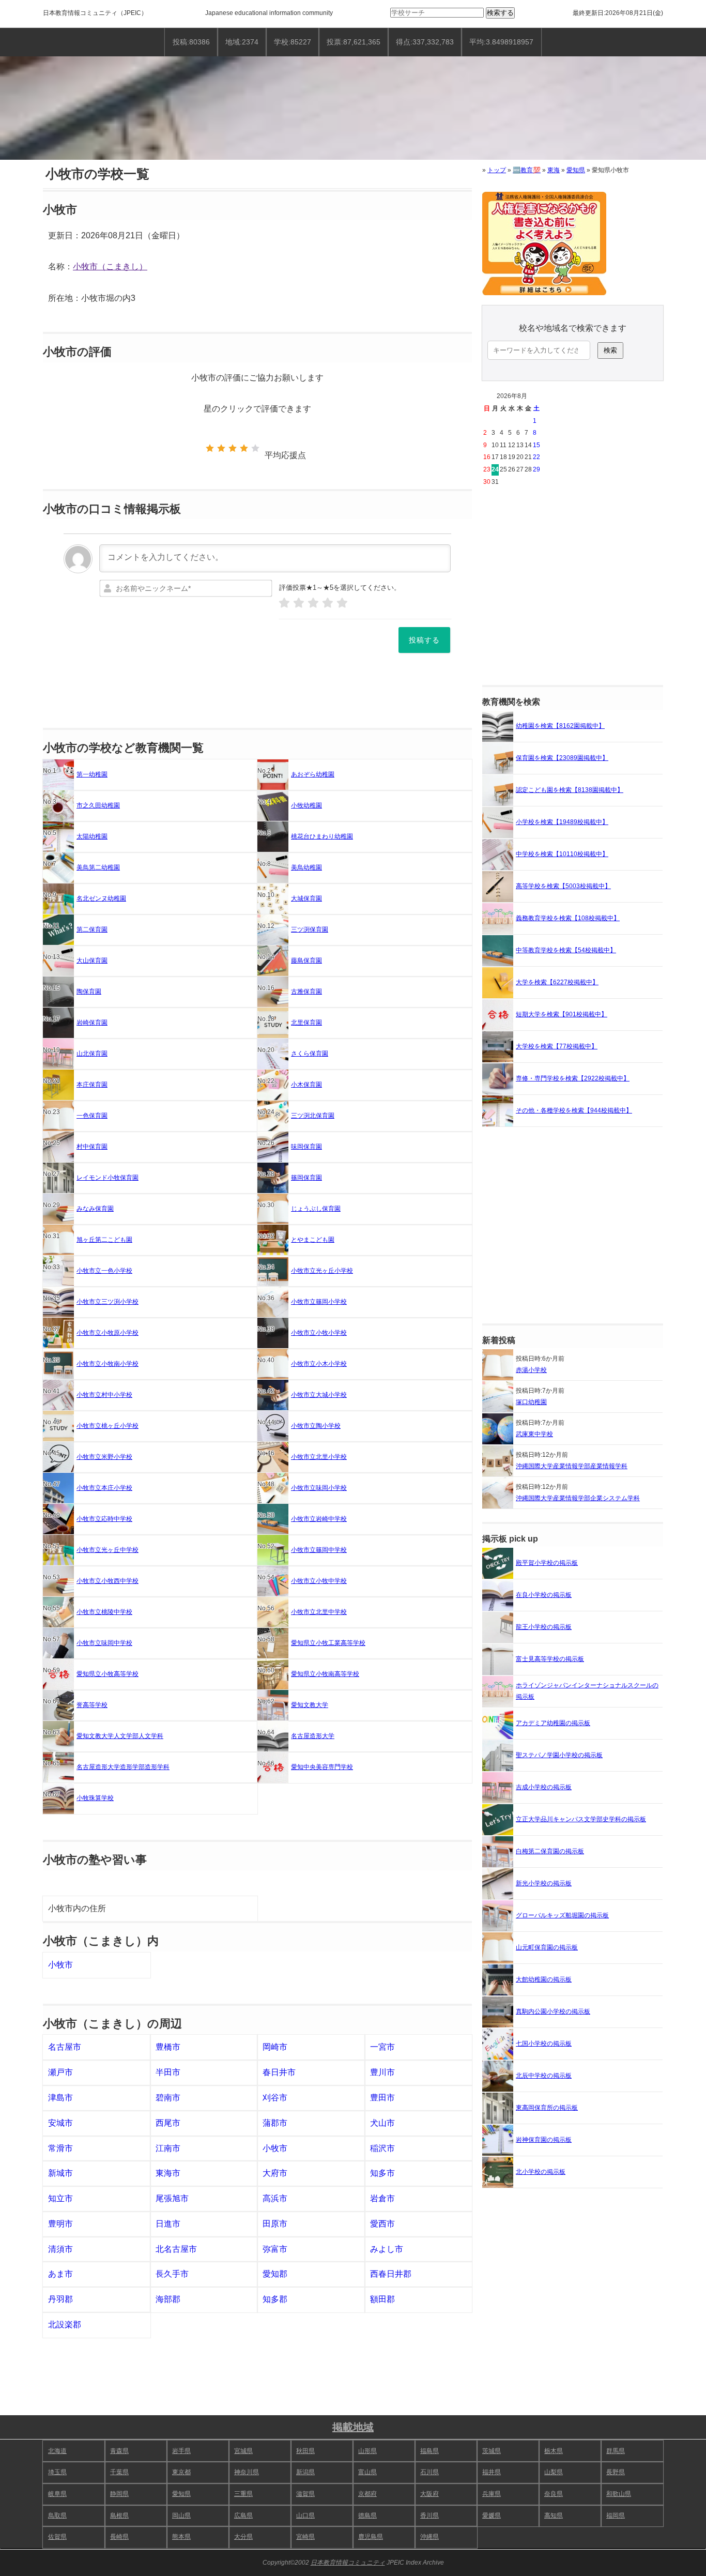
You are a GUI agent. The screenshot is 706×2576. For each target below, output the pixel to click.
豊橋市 (168, 2047)
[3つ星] (233, 448)
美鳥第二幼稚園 (98, 867)
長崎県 (119, 2537)
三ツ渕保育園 (310, 929)
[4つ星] (244, 448)
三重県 (243, 2494)
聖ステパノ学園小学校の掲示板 (559, 1755)
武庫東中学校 (534, 1434)
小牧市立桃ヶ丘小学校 (108, 1426)
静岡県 (119, 2494)
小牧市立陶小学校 (316, 1426)
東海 (554, 170)
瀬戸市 (60, 2072)
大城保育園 (306, 898)
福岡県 (616, 2516)
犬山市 (382, 2123)
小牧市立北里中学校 (319, 1612)
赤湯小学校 (531, 1370)
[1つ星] (210, 448)
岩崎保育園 (92, 1023)
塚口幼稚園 (531, 1402)
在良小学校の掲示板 (544, 1595)
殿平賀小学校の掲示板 (547, 1563)
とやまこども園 (313, 1240)
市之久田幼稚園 (98, 805)
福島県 (429, 2451)
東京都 (181, 2472)
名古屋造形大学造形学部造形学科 (123, 1767)
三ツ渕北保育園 (313, 1116)
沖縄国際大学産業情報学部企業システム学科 (578, 1498)
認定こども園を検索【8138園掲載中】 (570, 790)
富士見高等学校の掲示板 (550, 1659)
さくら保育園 (310, 1054)
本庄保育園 (92, 1085)
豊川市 (382, 2072)
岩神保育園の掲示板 (544, 2140)
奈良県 (554, 2494)
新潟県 (305, 2472)
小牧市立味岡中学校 (104, 1643)
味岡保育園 (306, 1147)
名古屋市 (65, 2047)
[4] (328, 603)
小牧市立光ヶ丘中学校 (108, 1550)
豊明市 (60, 2224)
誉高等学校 (92, 1705)
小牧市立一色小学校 (104, 1271)
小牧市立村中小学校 (104, 1395)
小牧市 (60, 1965)
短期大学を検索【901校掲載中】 (562, 1014)
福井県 (492, 2472)
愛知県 (576, 170)
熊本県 (181, 2537)
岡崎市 (275, 2047)
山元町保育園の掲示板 (547, 1947)
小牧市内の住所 (77, 1908)
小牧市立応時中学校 (104, 1519)
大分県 (243, 2537)
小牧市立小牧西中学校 (108, 1581)
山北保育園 (92, 1054)
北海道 (57, 2451)
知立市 (60, 2198)
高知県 (554, 2516)
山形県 (367, 2451)
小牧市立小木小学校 (319, 1364)
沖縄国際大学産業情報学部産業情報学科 (572, 1466)
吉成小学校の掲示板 (544, 1787)
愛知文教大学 (310, 1705)
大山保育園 (92, 961)
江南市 (168, 2148)
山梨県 (554, 2472)
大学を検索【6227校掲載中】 (557, 982)
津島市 (60, 2098)
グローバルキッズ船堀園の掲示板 (562, 1915)
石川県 (429, 2472)
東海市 (168, 2173)
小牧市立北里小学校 (319, 1457)
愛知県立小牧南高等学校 (325, 1674)
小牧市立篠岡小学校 (319, 1302)
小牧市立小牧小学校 (319, 1333)
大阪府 (429, 2494)
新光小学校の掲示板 (544, 1883)
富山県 (367, 2472)
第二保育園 (92, 929)
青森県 (119, 2451)
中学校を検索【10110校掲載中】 (562, 854)
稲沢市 (382, 2148)
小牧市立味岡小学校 (319, 1488)
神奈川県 (247, 2472)
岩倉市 (382, 2198)
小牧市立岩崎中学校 (319, 1519)
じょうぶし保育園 (316, 1209)
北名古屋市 (176, 2249)
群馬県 (616, 2451)
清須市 (60, 2249)
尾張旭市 (172, 2198)
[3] (313, 603)
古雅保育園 (306, 992)
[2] (299, 603)
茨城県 (492, 2451)
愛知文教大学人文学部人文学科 (120, 1736)
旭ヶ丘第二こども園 (104, 1240)
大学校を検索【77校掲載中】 (557, 1046)
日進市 (168, 2224)
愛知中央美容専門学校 (322, 1767)
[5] (342, 603)
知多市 (382, 2173)
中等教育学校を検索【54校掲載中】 (566, 950)
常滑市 (60, 2148)
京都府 (367, 2494)
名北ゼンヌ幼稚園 (101, 898)
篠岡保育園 (306, 1178)
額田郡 (382, 2299)
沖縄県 (429, 2537)
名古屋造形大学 (313, 1736)
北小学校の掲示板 (541, 2172)
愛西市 (382, 2224)
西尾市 (168, 2123)
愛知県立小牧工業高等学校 (328, 1643)
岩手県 (181, 2451)
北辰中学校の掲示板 (544, 2076)
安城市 (60, 2123)
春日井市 (279, 2072)
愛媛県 (492, 2516)
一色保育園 (92, 1116)
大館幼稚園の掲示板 (544, 1979)
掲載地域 (353, 2427)
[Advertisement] (573, 587)
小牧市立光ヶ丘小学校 (322, 1271)
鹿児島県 (371, 2537)
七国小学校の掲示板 (544, 2044)
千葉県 (119, 2472)
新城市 (60, 2173)
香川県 (429, 2516)
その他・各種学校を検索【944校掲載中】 (574, 1110)
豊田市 (382, 2098)
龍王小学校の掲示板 (544, 1627)
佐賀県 (57, 2537)
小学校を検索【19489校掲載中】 (562, 822)
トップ (497, 170)
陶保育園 (89, 992)
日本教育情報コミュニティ (80, 13)
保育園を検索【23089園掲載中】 (562, 758)
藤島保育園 (306, 961)
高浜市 (275, 2198)
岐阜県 (57, 2494)
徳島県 (367, 2516)
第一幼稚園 (92, 774)
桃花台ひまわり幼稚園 (322, 836)
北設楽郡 (65, 2325)
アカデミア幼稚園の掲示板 (553, 1723)
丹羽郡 (60, 2299)
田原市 (275, 2224)
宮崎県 (305, 2537)
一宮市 (382, 2047)
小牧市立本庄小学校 (104, 1488)
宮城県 (243, 2451)
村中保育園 (92, 1147)
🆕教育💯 (527, 170)
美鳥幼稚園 (306, 867)
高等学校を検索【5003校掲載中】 (563, 886)
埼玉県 (57, 2472)
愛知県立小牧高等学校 (108, 1674)
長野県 (616, 2472)
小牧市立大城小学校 (319, 1395)
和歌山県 (619, 2494)
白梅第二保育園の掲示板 (550, 1851)
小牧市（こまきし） (110, 266)
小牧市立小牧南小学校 (108, 1364)
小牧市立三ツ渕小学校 (108, 1302)
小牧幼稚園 (306, 805)
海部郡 (168, 2299)
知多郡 (275, 2299)
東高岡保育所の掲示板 (547, 2108)
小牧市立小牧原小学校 (108, 1333)
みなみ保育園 (95, 1209)
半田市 (168, 2072)
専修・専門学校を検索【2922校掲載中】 (573, 1078)
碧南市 (168, 2098)
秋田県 (305, 2451)
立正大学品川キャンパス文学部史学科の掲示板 (581, 1819)
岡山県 (181, 2516)
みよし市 (387, 2249)
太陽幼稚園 (92, 836)
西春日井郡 (391, 2274)
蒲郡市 (275, 2123)
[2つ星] (221, 448)
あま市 (60, 2274)
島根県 (119, 2516)
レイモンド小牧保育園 (108, 1178)
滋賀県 (305, 2494)
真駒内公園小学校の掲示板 (553, 2011)
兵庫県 (492, 2494)
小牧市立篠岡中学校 (319, 1550)
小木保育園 (306, 1085)
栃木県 (554, 2451)
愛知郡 (275, 2274)
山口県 (305, 2516)
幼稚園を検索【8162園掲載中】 (560, 726)
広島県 (243, 2516)
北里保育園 (306, 1023)
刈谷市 (275, 2098)
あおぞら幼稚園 (313, 774)
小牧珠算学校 (95, 1798)
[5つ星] (255, 448)
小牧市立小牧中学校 (319, 1581)
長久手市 (172, 2274)
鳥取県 (57, 2516)
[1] (284, 603)
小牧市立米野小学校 (104, 1457)
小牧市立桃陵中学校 (104, 1612)
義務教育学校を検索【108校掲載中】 (568, 918)
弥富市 (275, 2249)
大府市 (275, 2173)
